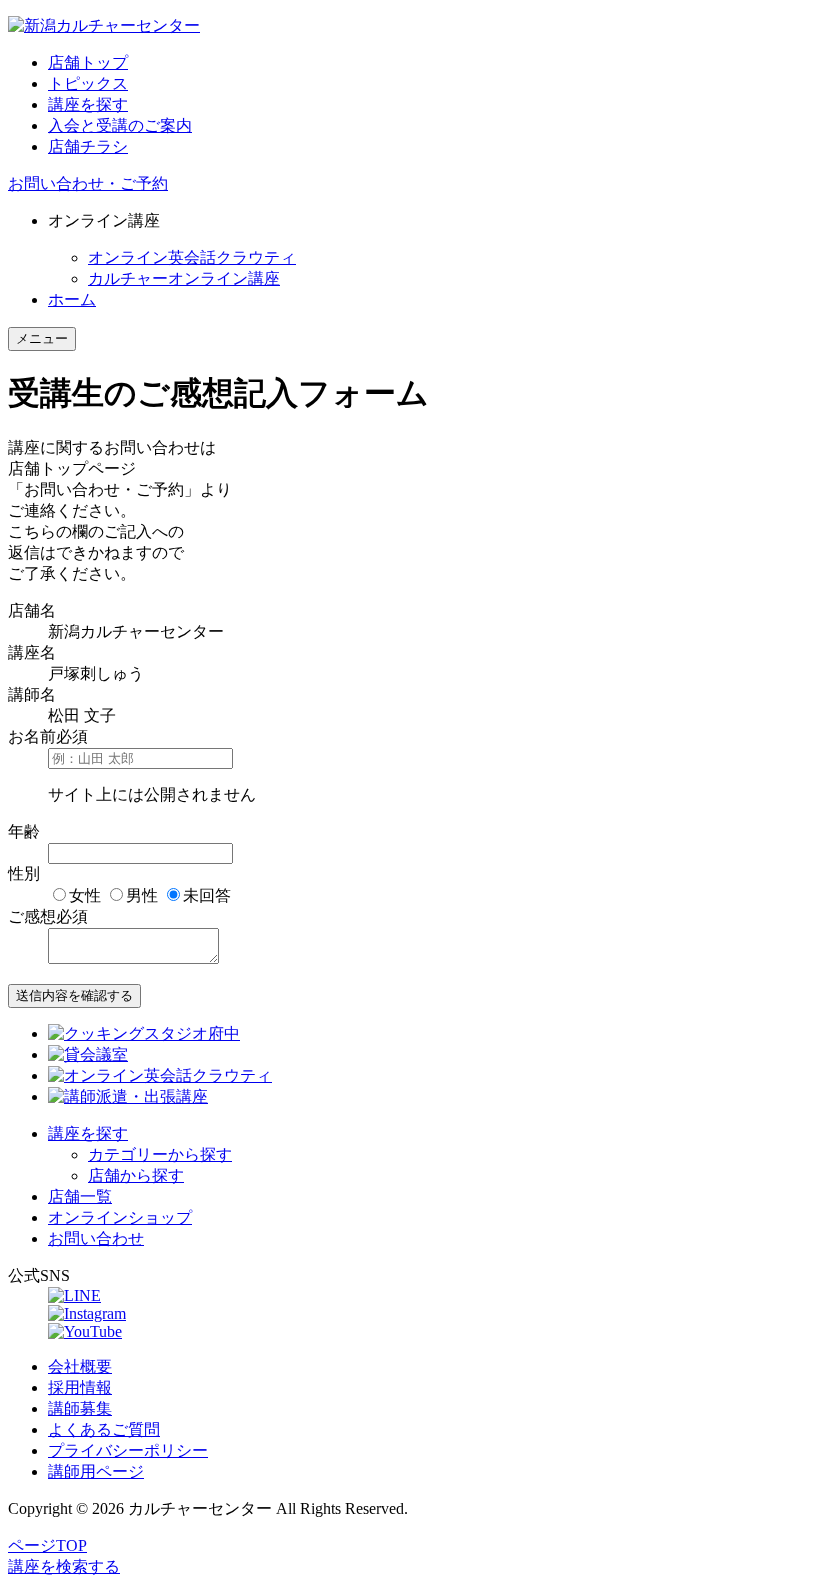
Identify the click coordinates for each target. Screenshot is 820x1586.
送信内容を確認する (74, 995)
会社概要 (80, 1366)
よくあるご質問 (104, 1429)
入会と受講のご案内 (120, 125)
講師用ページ (96, 1471)
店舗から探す (136, 1175)
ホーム (72, 299)
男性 (142, 895)
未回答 (207, 895)
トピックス (88, 83)
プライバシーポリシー (128, 1450)
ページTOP (47, 1545)
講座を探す (88, 104)
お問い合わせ (96, 1238)
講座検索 (64, 1566)
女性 (85, 895)
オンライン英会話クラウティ (192, 257)
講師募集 (80, 1408)
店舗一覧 (80, 1196)
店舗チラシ (88, 146)
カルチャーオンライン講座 (184, 278)
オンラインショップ (120, 1217)
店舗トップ (88, 62)
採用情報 (80, 1387)
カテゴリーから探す (160, 1154)
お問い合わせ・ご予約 (88, 183)
